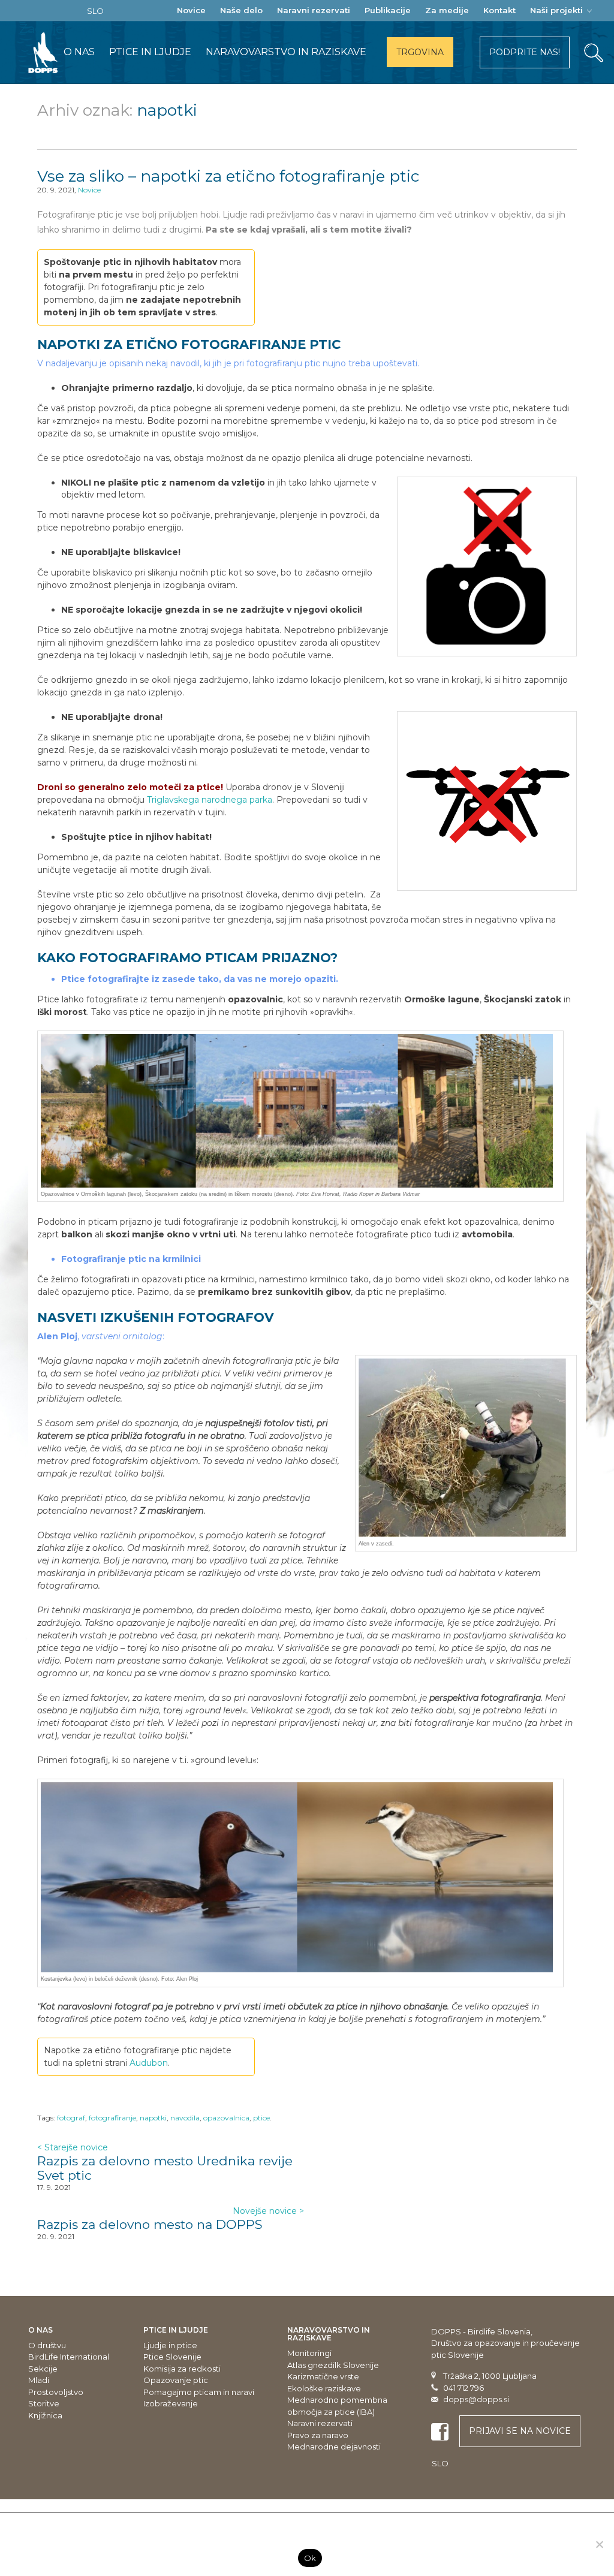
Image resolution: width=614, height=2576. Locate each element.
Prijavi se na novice (520, 2431)
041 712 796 (463, 2388)
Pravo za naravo (318, 2435)
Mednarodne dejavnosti (334, 2447)
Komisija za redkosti (182, 2369)
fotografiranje (112, 2118)
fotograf (71, 2118)
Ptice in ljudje (150, 52)
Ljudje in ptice (170, 2345)
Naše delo (241, 10)
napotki (153, 2118)
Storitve (44, 2403)
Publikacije (388, 10)
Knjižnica (45, 2415)
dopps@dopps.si (476, 2399)
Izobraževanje (171, 2403)
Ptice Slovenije (172, 2357)
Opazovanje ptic (176, 2380)
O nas (79, 52)
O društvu (47, 2345)
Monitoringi (309, 2353)
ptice (261, 2118)
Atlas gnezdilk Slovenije (333, 2365)
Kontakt (499, 10)
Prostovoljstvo (56, 2392)
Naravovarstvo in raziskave (286, 52)
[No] (599, 2544)
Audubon (149, 2063)
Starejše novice (73, 2147)
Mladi (39, 2380)
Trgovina (420, 52)
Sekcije (43, 2369)
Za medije (447, 10)
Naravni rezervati (314, 10)
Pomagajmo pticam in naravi (199, 2392)
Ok (310, 2558)
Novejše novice (268, 2211)
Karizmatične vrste (323, 2376)
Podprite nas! (525, 52)
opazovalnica (226, 2118)
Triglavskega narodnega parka (210, 800)
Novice (191, 10)
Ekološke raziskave (324, 2388)
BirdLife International (69, 2357)
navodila (185, 2118)
